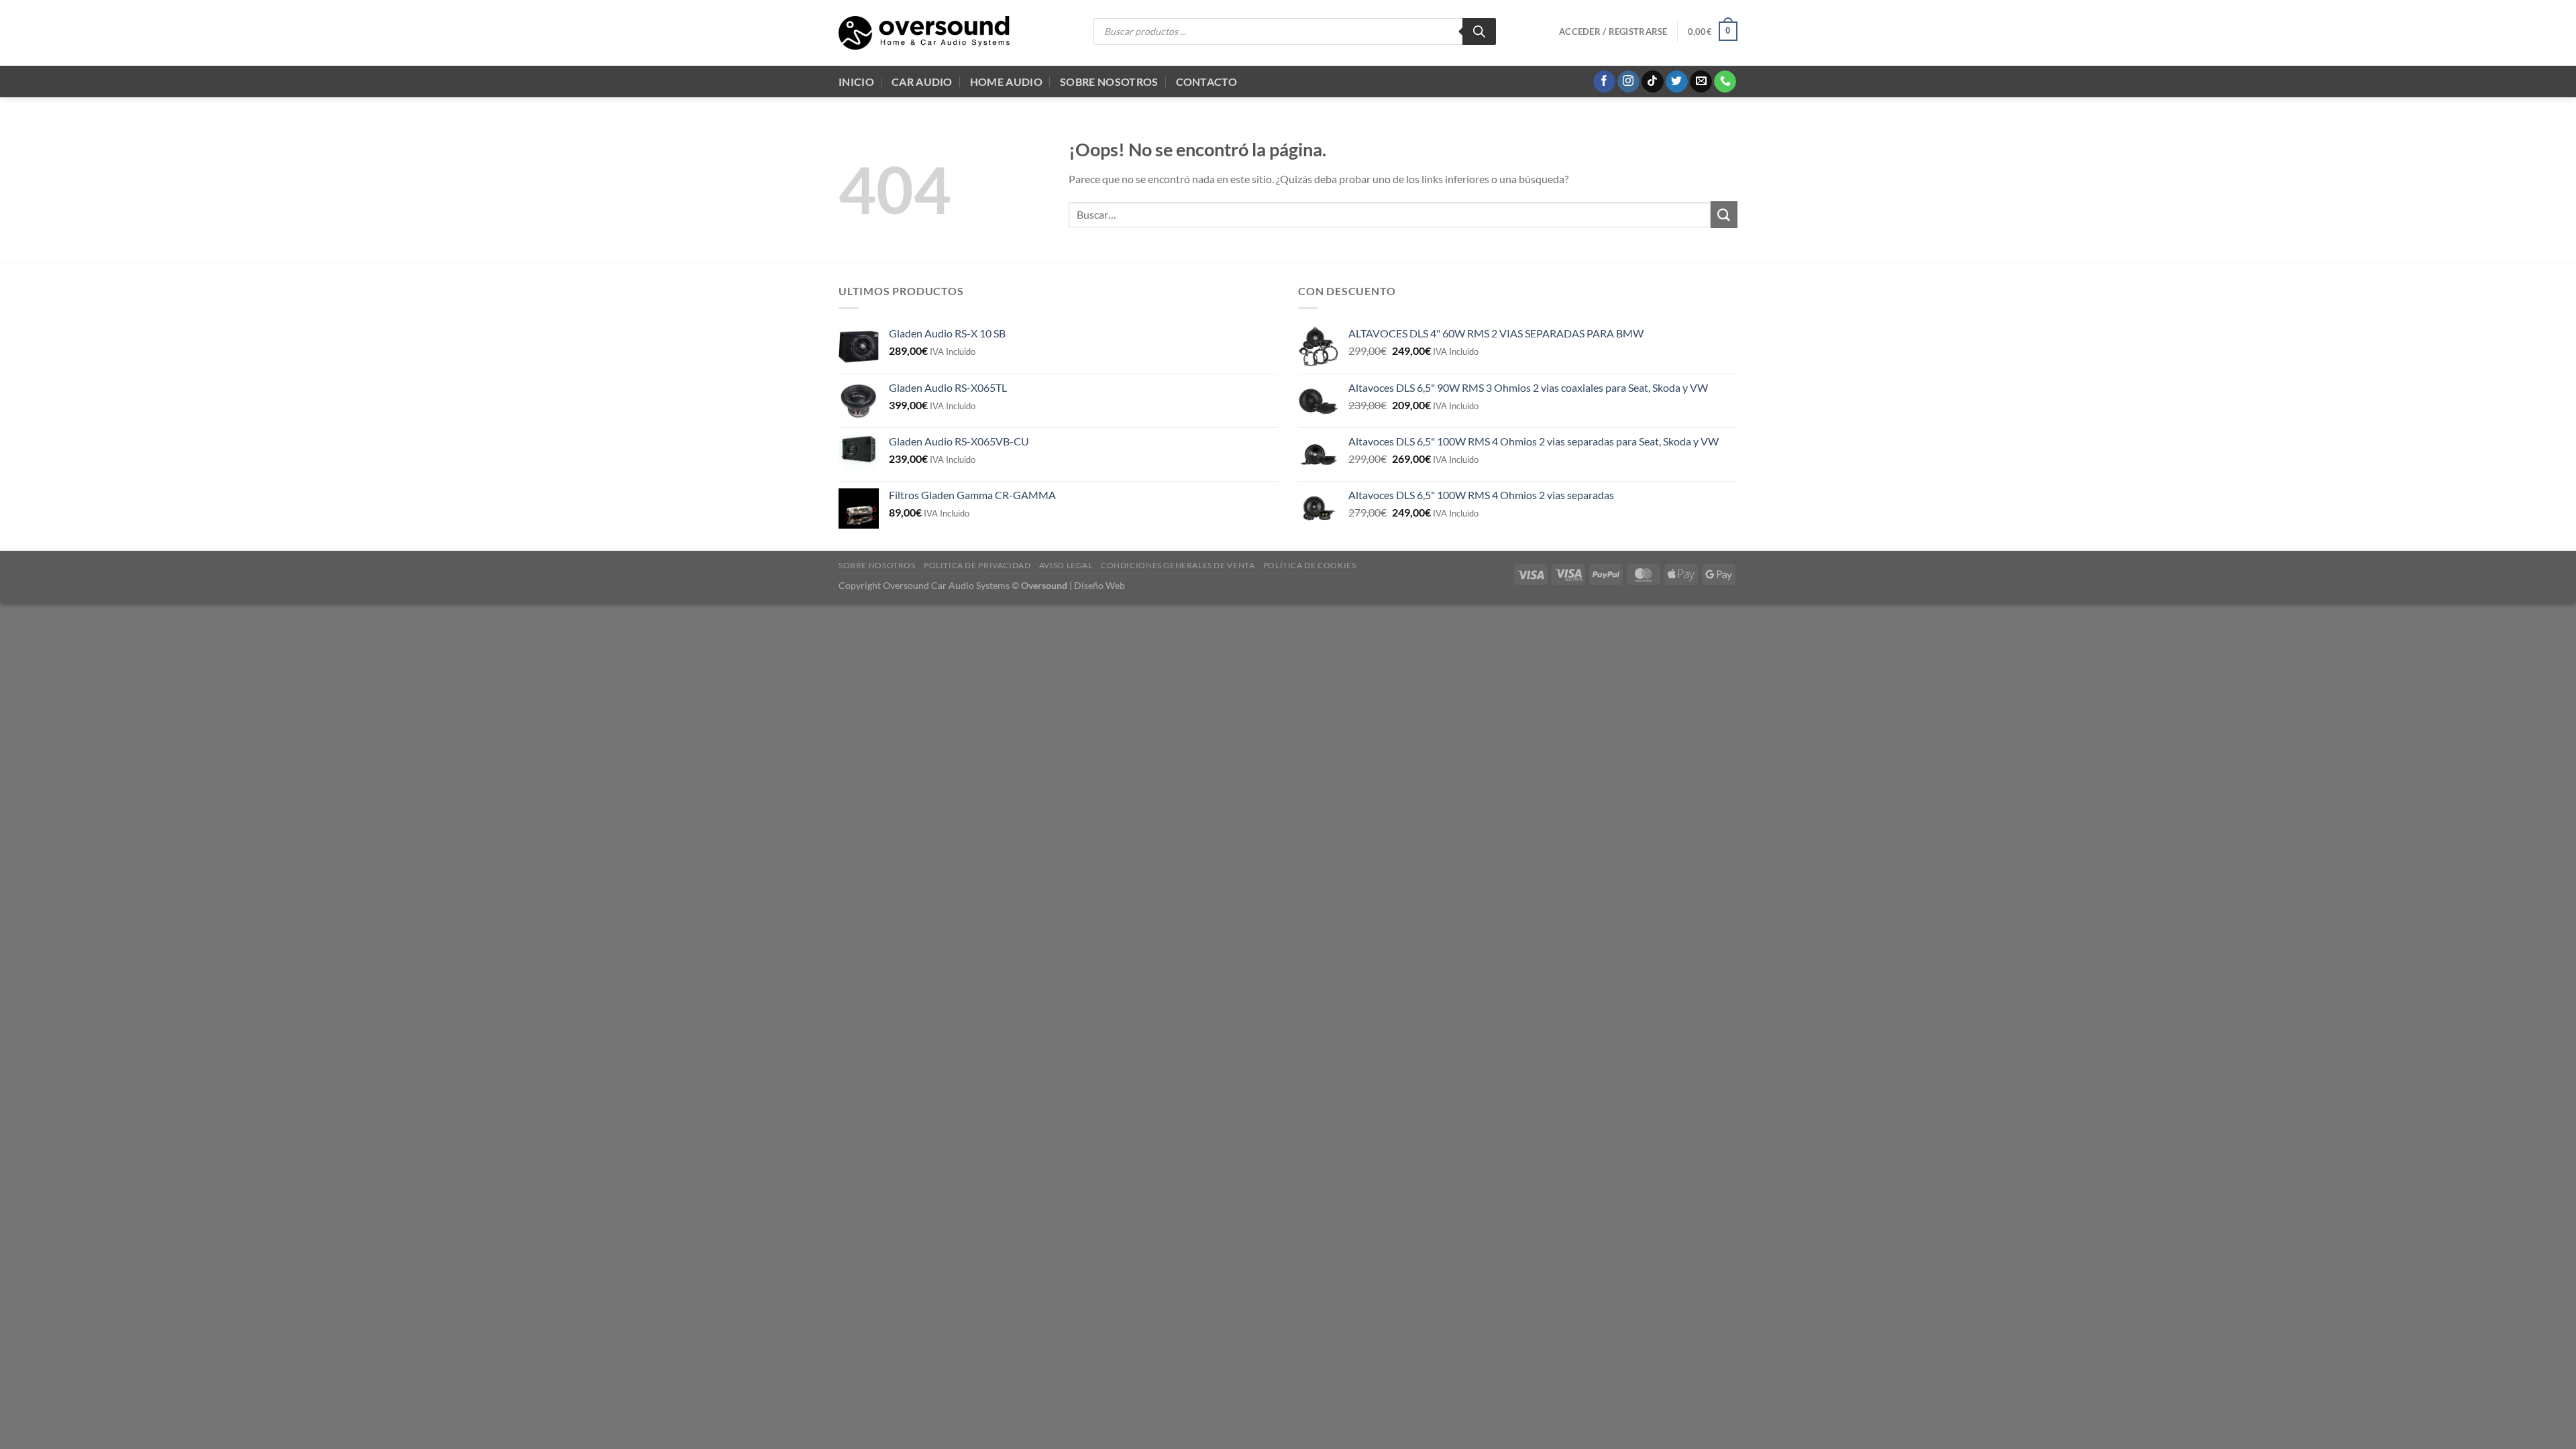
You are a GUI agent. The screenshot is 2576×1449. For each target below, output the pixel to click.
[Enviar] (1724, 214)
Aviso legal (1066, 565)
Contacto (1207, 82)
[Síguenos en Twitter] (1677, 82)
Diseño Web (1099, 585)
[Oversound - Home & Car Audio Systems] (924, 33)
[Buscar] (1479, 32)
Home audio (1006, 82)
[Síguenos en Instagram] (1628, 82)
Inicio (856, 82)
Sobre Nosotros (1109, 82)
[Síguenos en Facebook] (1604, 82)
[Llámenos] (1725, 82)
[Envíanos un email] (1701, 82)
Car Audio (922, 82)
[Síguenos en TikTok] (1653, 82)
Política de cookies (1310, 565)
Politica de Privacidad (977, 565)
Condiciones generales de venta (1178, 565)
